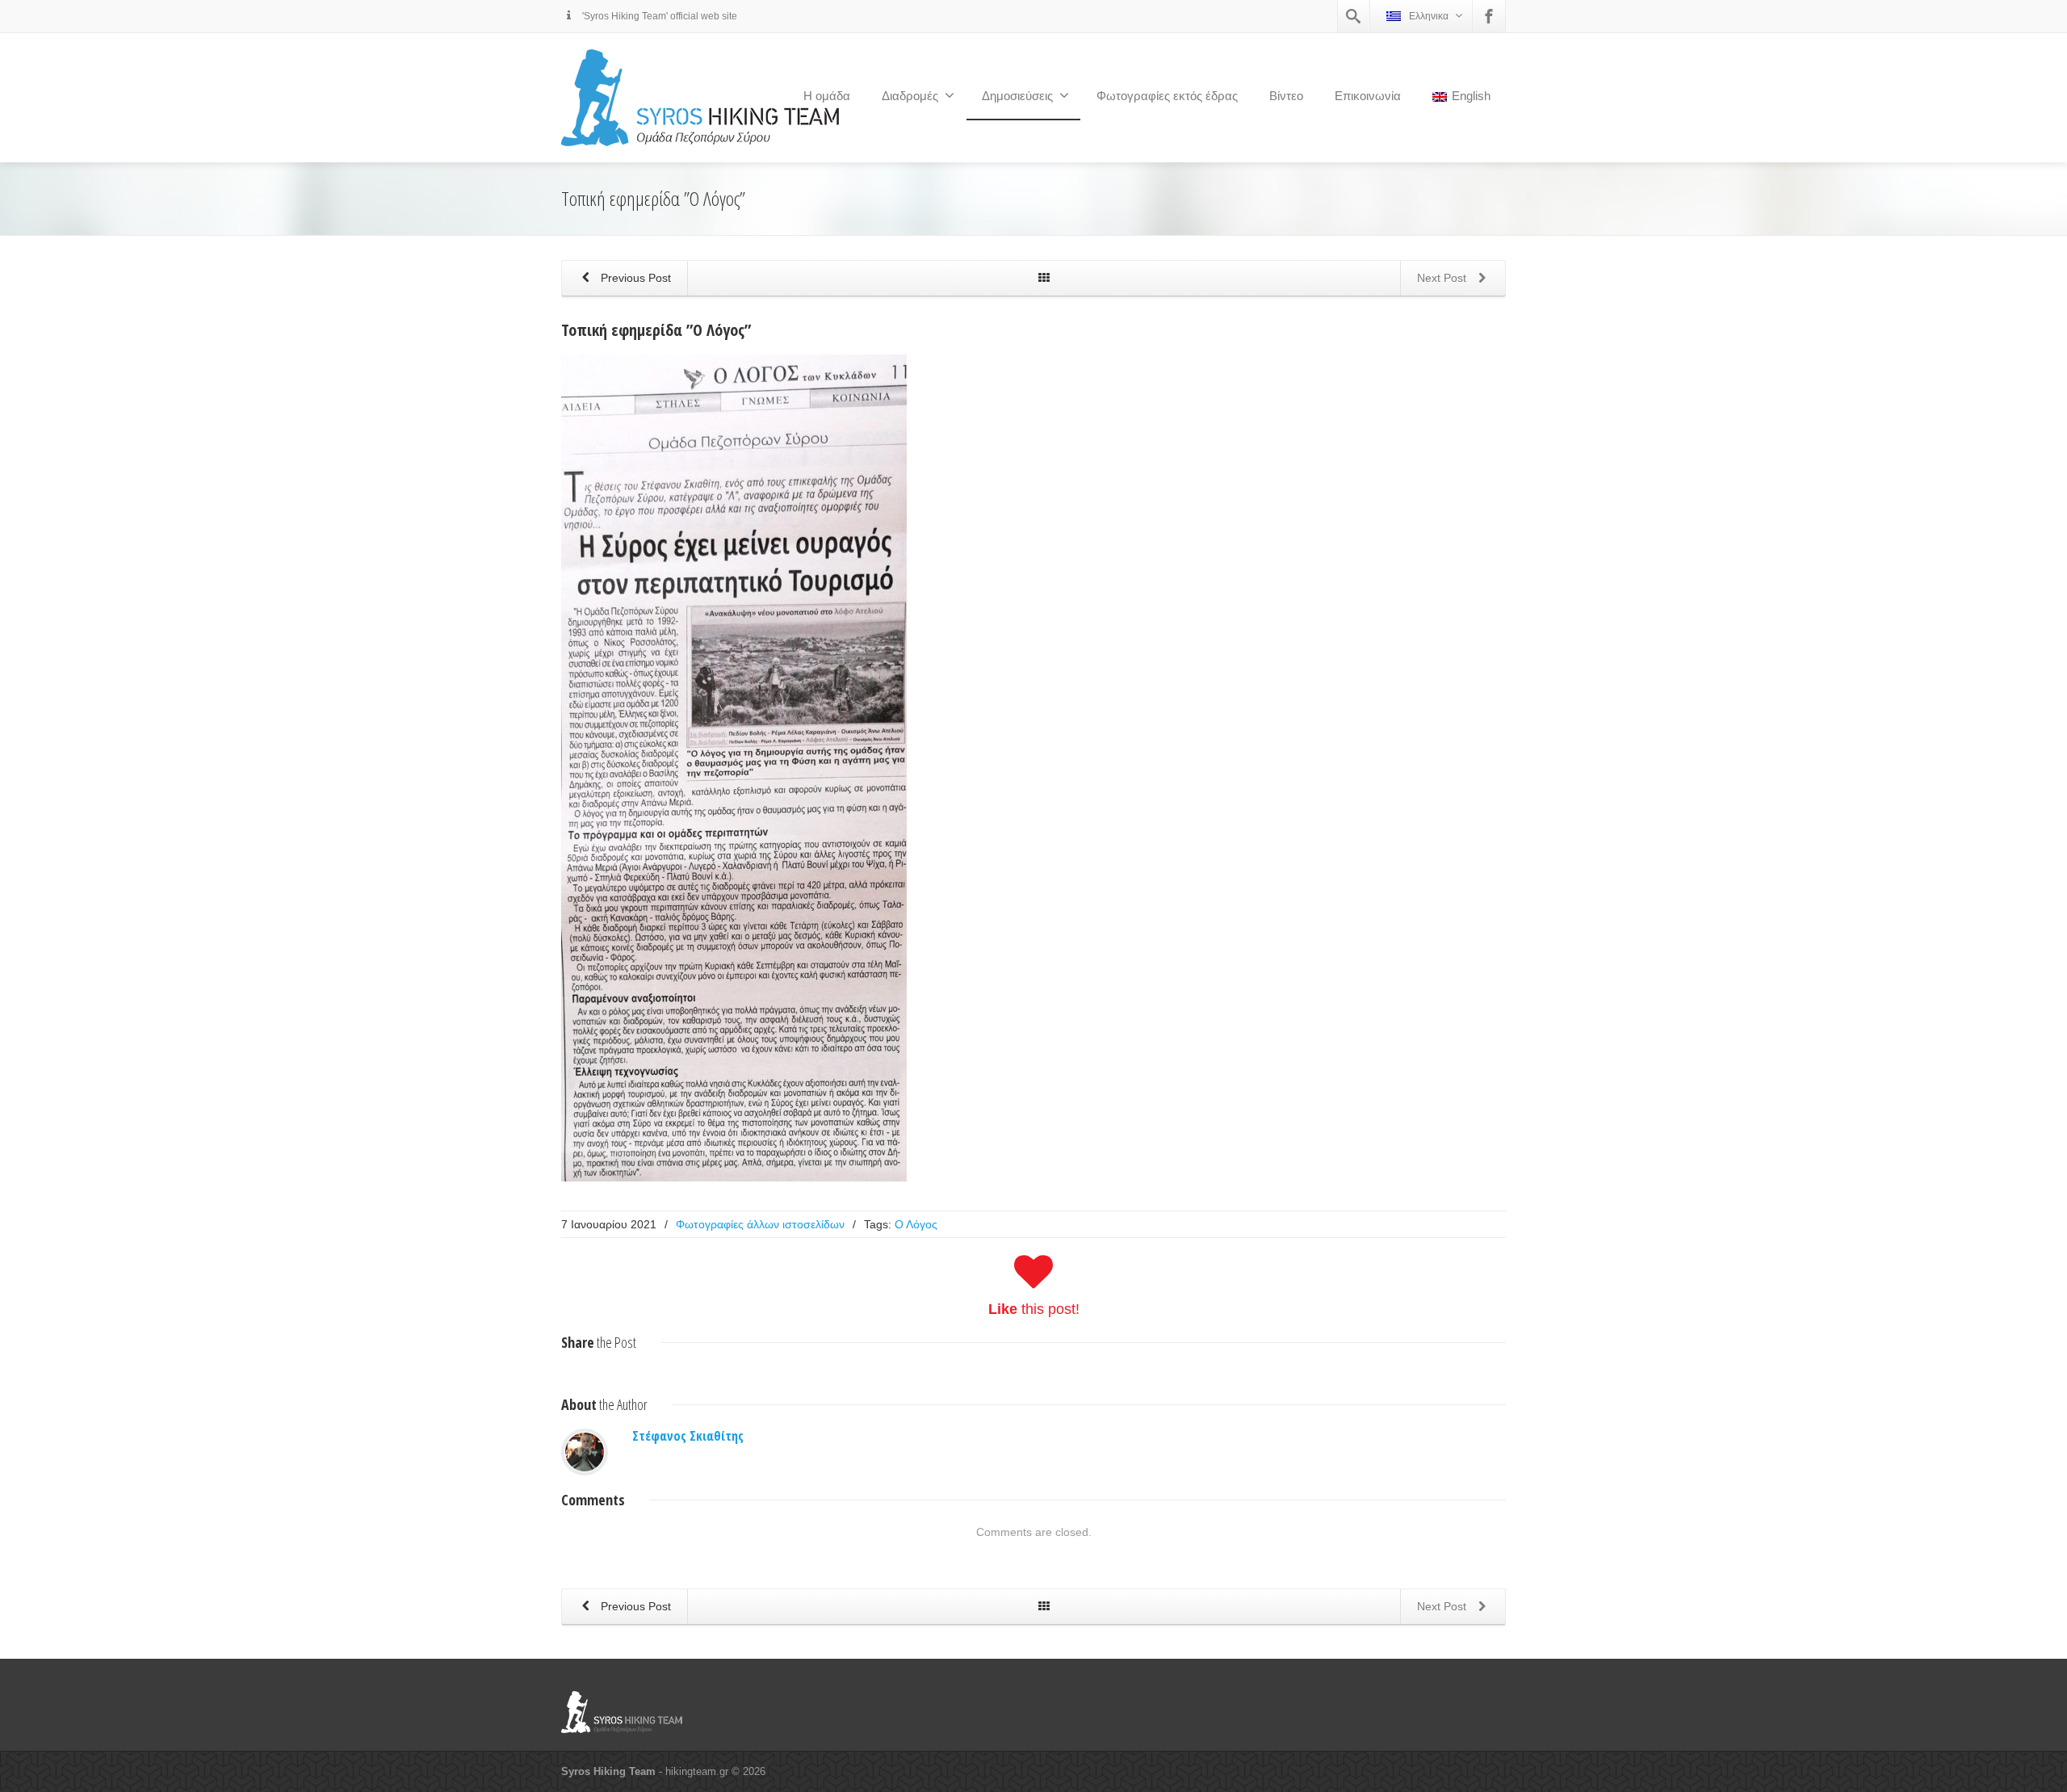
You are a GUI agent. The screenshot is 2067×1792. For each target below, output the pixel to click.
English (1471, 96)
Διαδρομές (910, 96)
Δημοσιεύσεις (1017, 96)
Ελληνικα (1429, 16)
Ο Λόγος (916, 1224)
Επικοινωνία (1368, 96)
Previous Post (634, 278)
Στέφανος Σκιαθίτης (688, 1436)
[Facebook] (1489, 16)
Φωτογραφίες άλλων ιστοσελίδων (760, 1224)
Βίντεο (1286, 96)
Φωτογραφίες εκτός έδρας (1167, 96)
